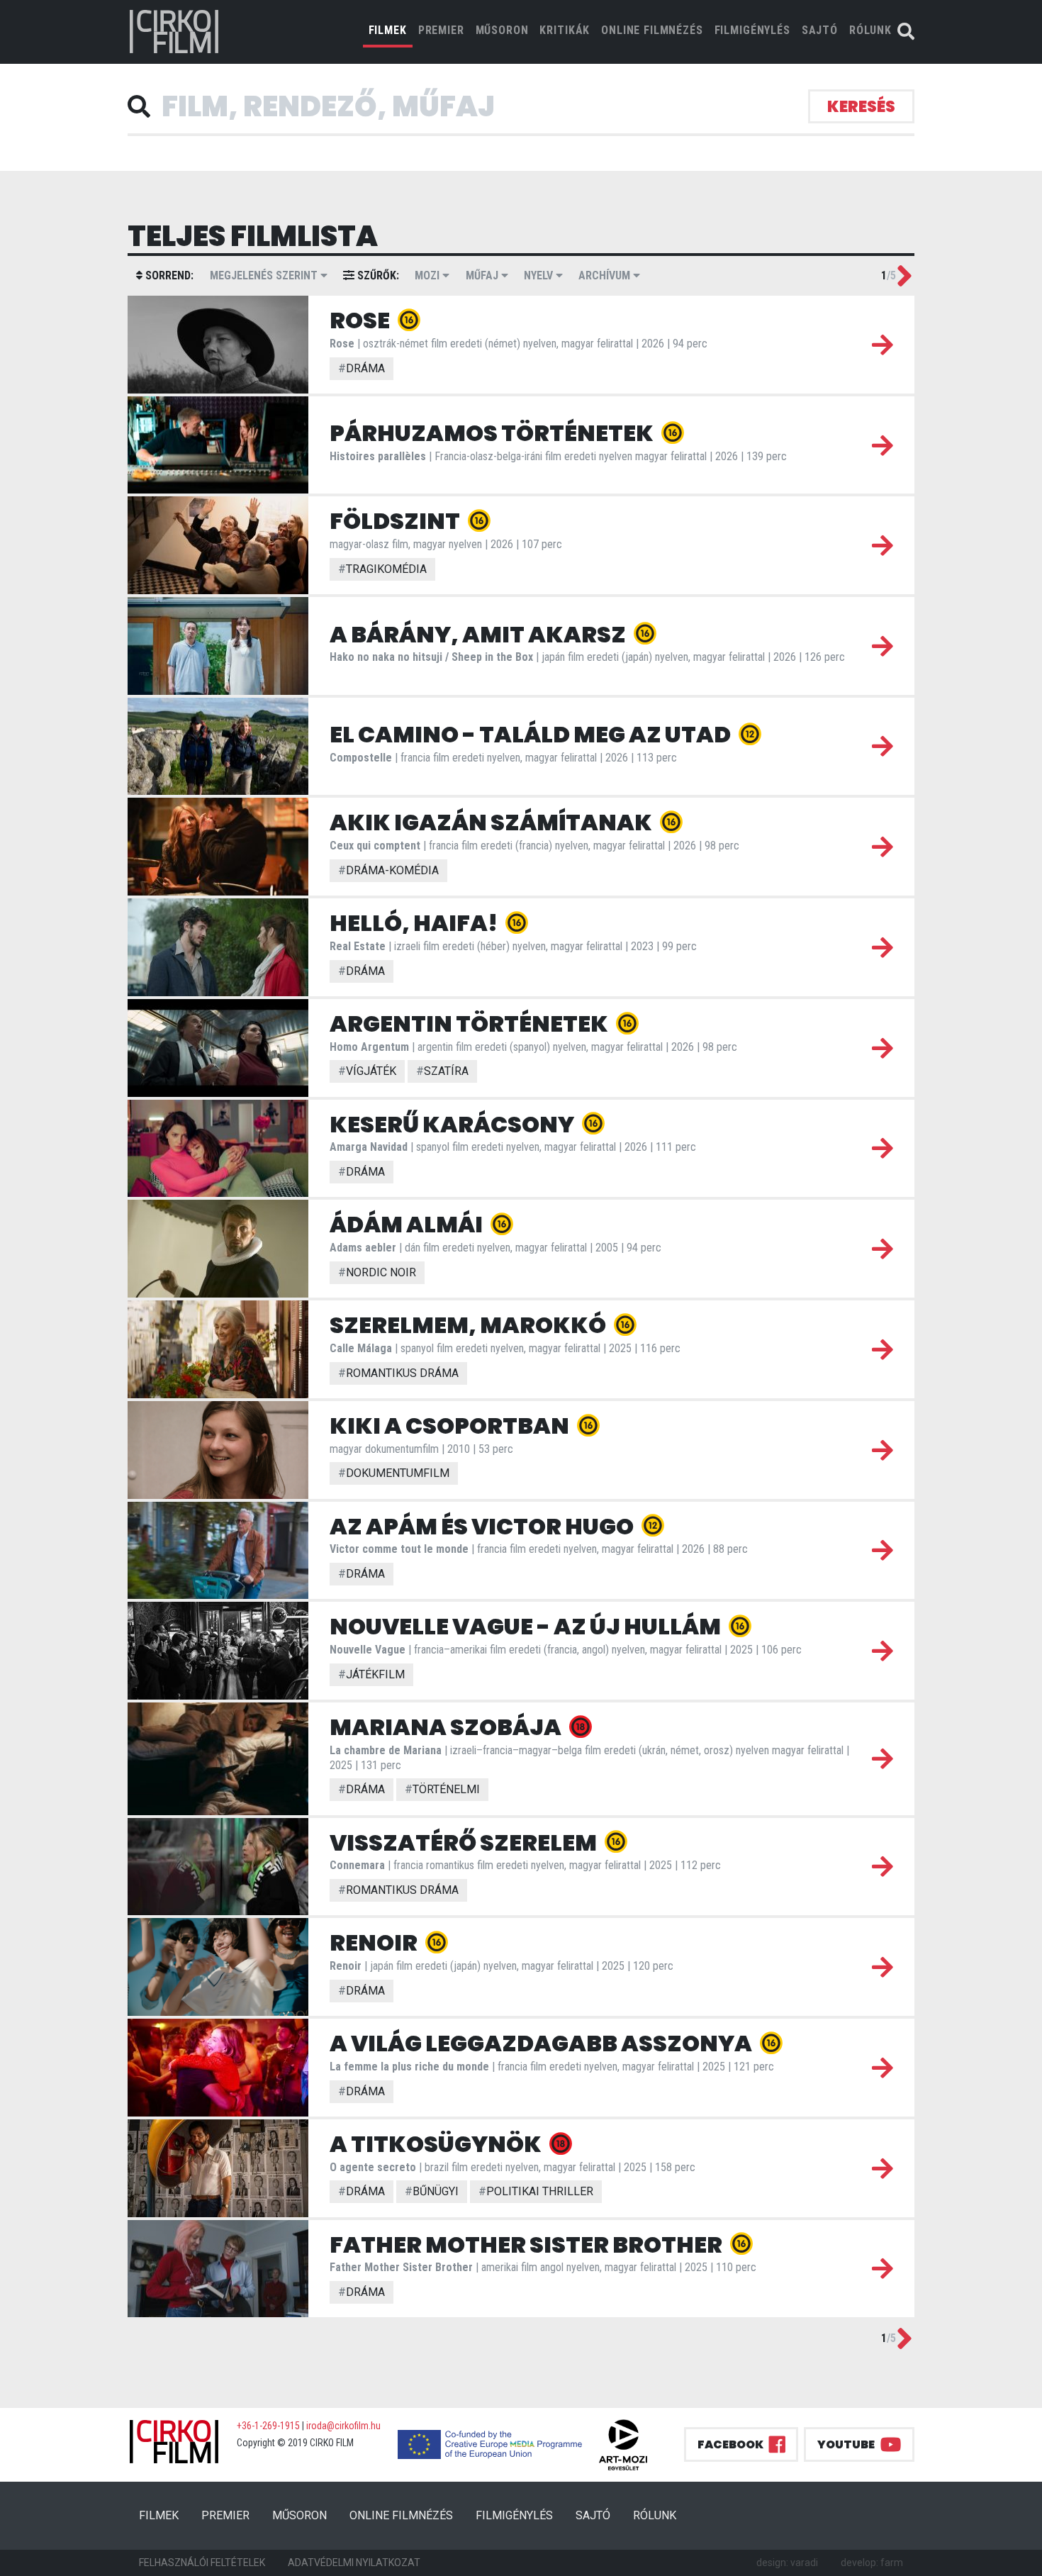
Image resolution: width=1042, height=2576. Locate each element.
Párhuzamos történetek (493, 433)
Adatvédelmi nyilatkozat (354, 2563)
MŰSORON (502, 30)
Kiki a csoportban (451, 1426)
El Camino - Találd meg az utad (532, 734)
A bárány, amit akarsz (480, 634)
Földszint (397, 521)
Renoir (375, 1942)
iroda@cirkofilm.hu (343, 2426)
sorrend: (168, 275)
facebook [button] (730, 2444)
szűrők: (377, 275)
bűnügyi (432, 2191)
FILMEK (391, 30)
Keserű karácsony (454, 1124)
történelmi (442, 1789)
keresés (861, 107)
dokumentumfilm (394, 1473)
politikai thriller (536, 2191)
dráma (362, 368)
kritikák (565, 30)
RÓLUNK (870, 30)
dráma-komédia (388, 870)
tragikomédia (382, 569)
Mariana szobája (447, 1727)
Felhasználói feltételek (202, 2563)
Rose (362, 320)
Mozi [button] (428, 275)
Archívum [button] (606, 275)
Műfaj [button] (483, 275)
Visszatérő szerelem (465, 1842)
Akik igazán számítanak (493, 822)
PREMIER (441, 30)
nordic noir (377, 1272)
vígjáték (367, 1071)
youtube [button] (846, 2444)
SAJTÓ (820, 30)
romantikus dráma (398, 1373)
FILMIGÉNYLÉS (752, 30)
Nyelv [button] (540, 275)
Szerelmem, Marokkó (470, 1325)
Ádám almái (408, 1224)
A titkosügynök (437, 2144)
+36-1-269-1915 (268, 2426)
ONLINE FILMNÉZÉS (652, 30)
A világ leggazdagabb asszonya (543, 2043)
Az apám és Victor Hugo (483, 1526)
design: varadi (787, 2563)
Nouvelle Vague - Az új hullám (527, 1626)
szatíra (442, 1071)
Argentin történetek (471, 1024)
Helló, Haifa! (415, 923)
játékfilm (371, 1674)
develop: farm (872, 2563)
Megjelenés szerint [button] (265, 275)
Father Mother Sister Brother (528, 2245)
